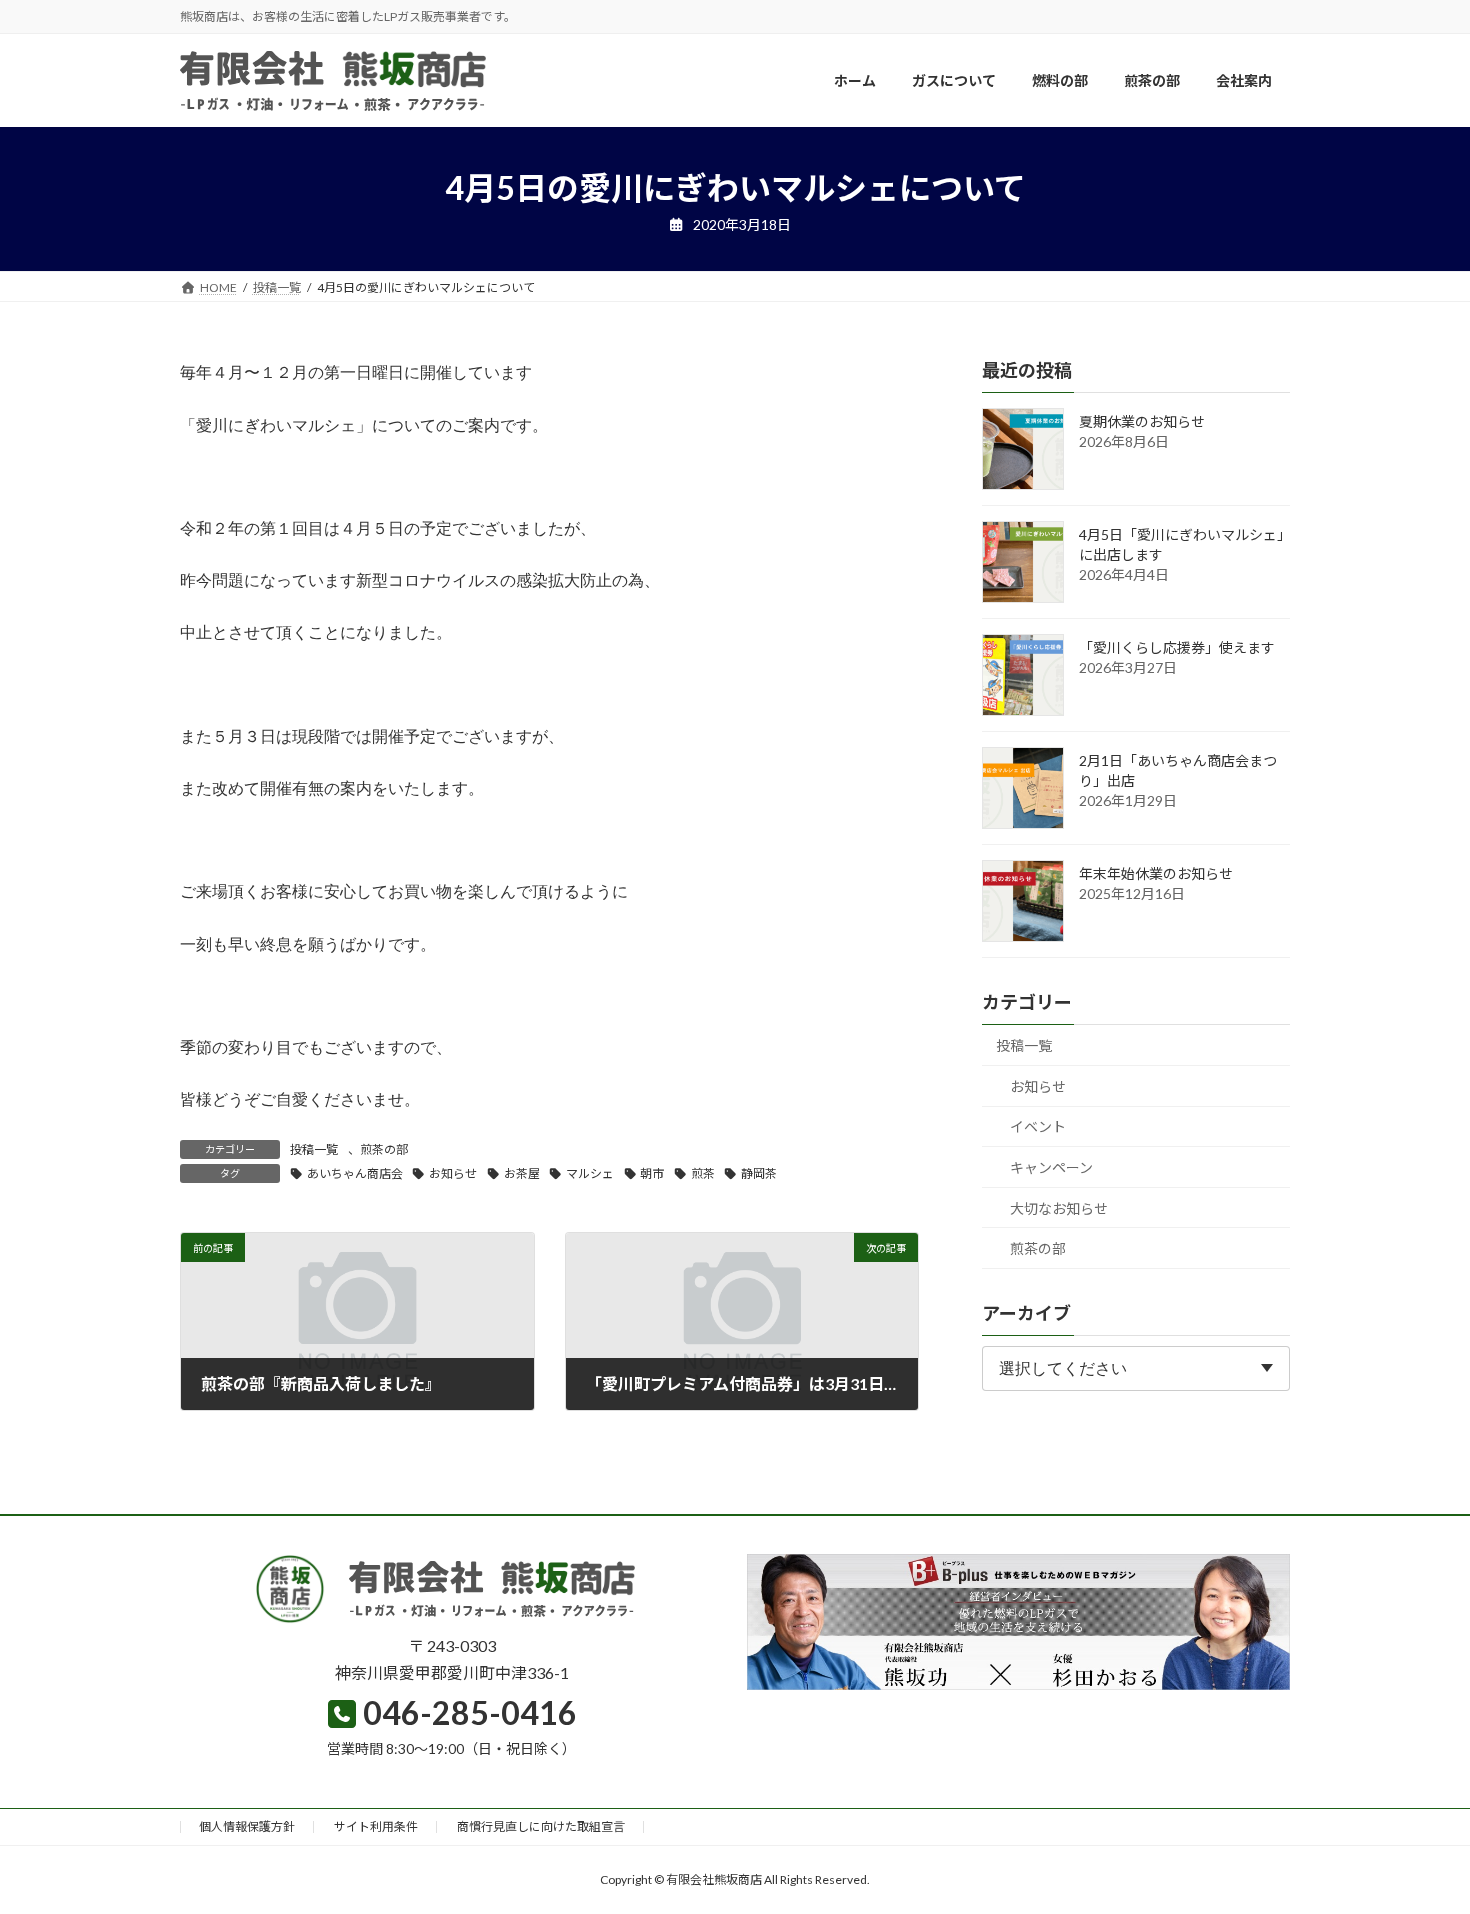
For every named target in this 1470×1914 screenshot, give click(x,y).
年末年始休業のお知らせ (1156, 874)
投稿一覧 (314, 1149)
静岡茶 (759, 1173)
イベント (1038, 1127)
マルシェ (590, 1173)
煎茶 (703, 1173)
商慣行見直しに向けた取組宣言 (541, 1826)
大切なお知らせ (1059, 1208)
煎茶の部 (384, 1149)
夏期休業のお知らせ (1142, 422)
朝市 (652, 1173)
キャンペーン (1051, 1167)
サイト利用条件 (376, 1826)
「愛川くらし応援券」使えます (1177, 648)
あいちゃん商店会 (355, 1173)
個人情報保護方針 (247, 1826)
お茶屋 (522, 1173)
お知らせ (453, 1173)
